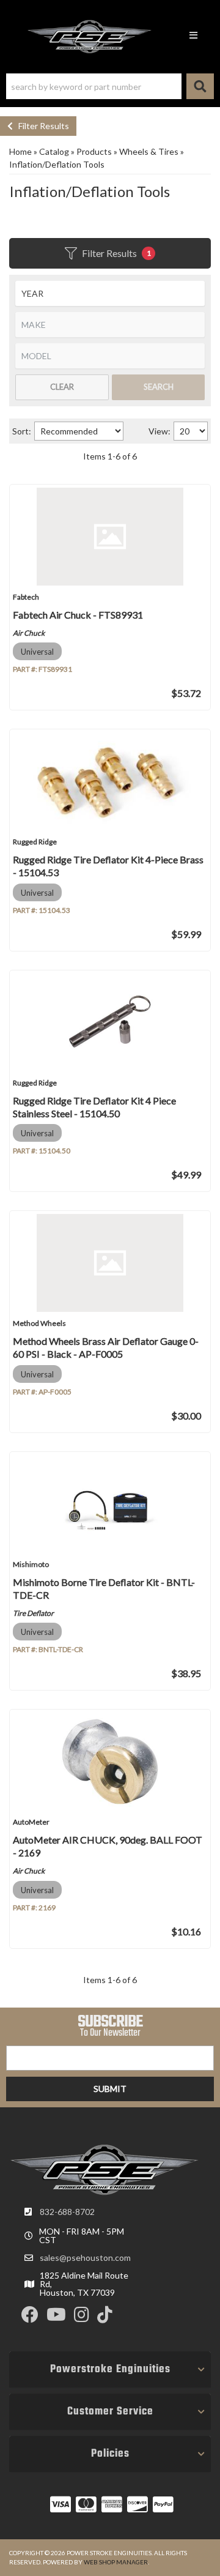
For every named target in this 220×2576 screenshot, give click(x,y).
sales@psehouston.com (85, 2258)
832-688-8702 (67, 2212)
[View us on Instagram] (82, 2317)
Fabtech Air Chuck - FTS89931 (78, 615)
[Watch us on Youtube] (56, 2317)
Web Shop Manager (116, 2562)
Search (159, 387)
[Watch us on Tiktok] (105, 2317)
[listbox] (110, 293)
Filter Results (41, 126)
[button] (110, 86)
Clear (62, 387)
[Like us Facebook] (30, 2317)
